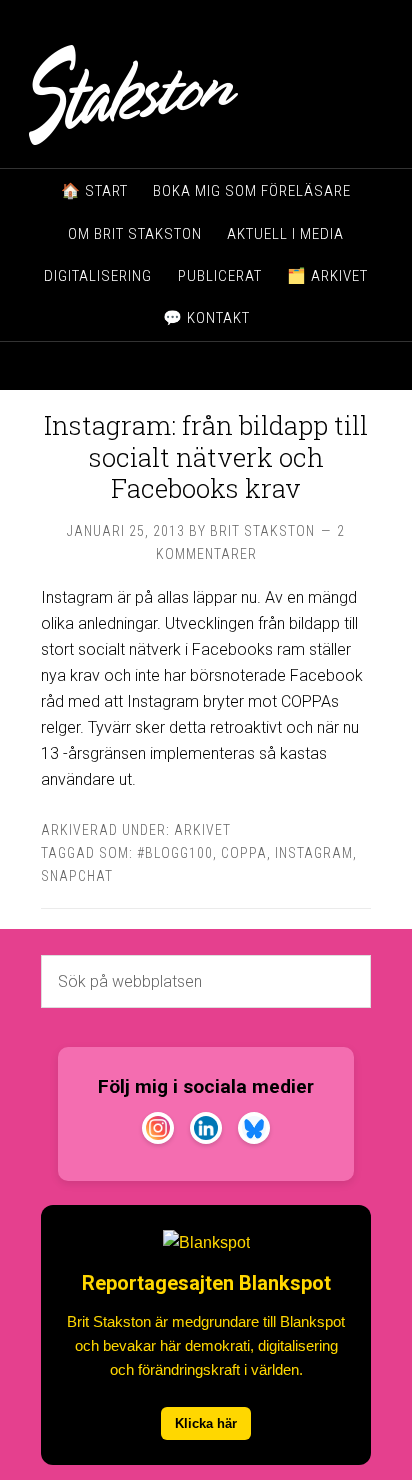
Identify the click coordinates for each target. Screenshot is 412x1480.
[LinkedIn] (206, 1132)
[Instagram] (158, 1132)
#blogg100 (175, 853)
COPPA (244, 853)
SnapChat (77, 876)
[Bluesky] (254, 1132)
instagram (314, 853)
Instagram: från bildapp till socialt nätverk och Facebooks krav (206, 456)
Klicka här (206, 1423)
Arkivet (202, 830)
